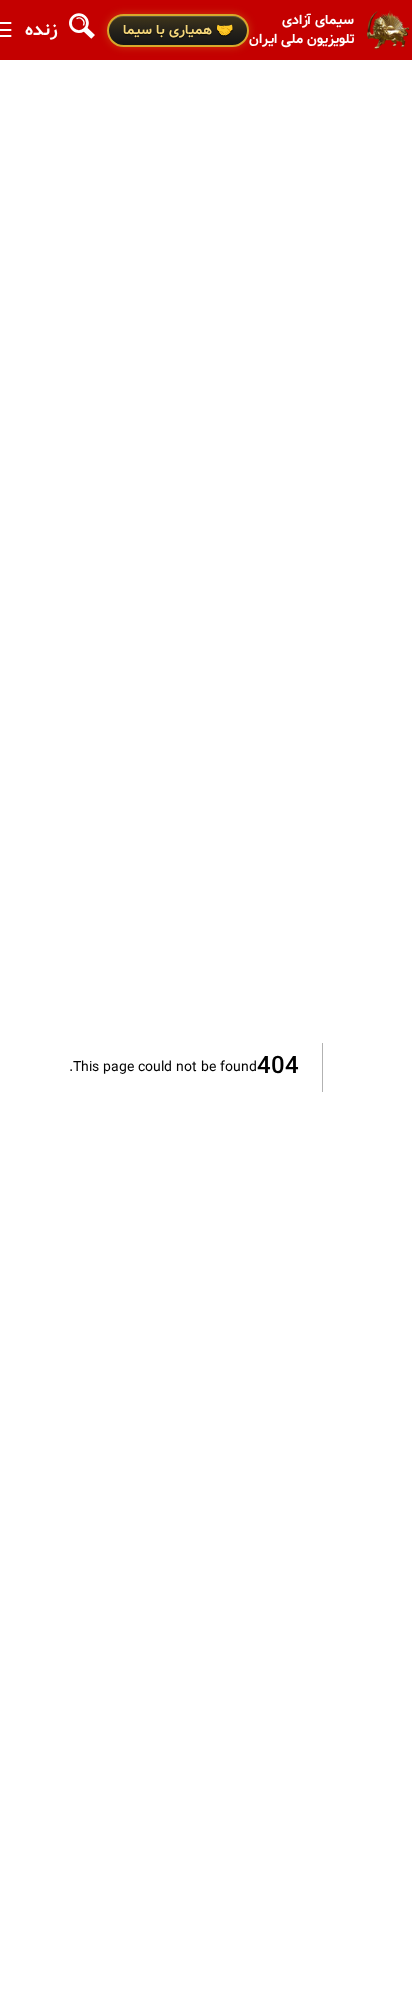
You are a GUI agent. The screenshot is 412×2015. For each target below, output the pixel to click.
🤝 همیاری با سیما (178, 30)
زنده (41, 30)
